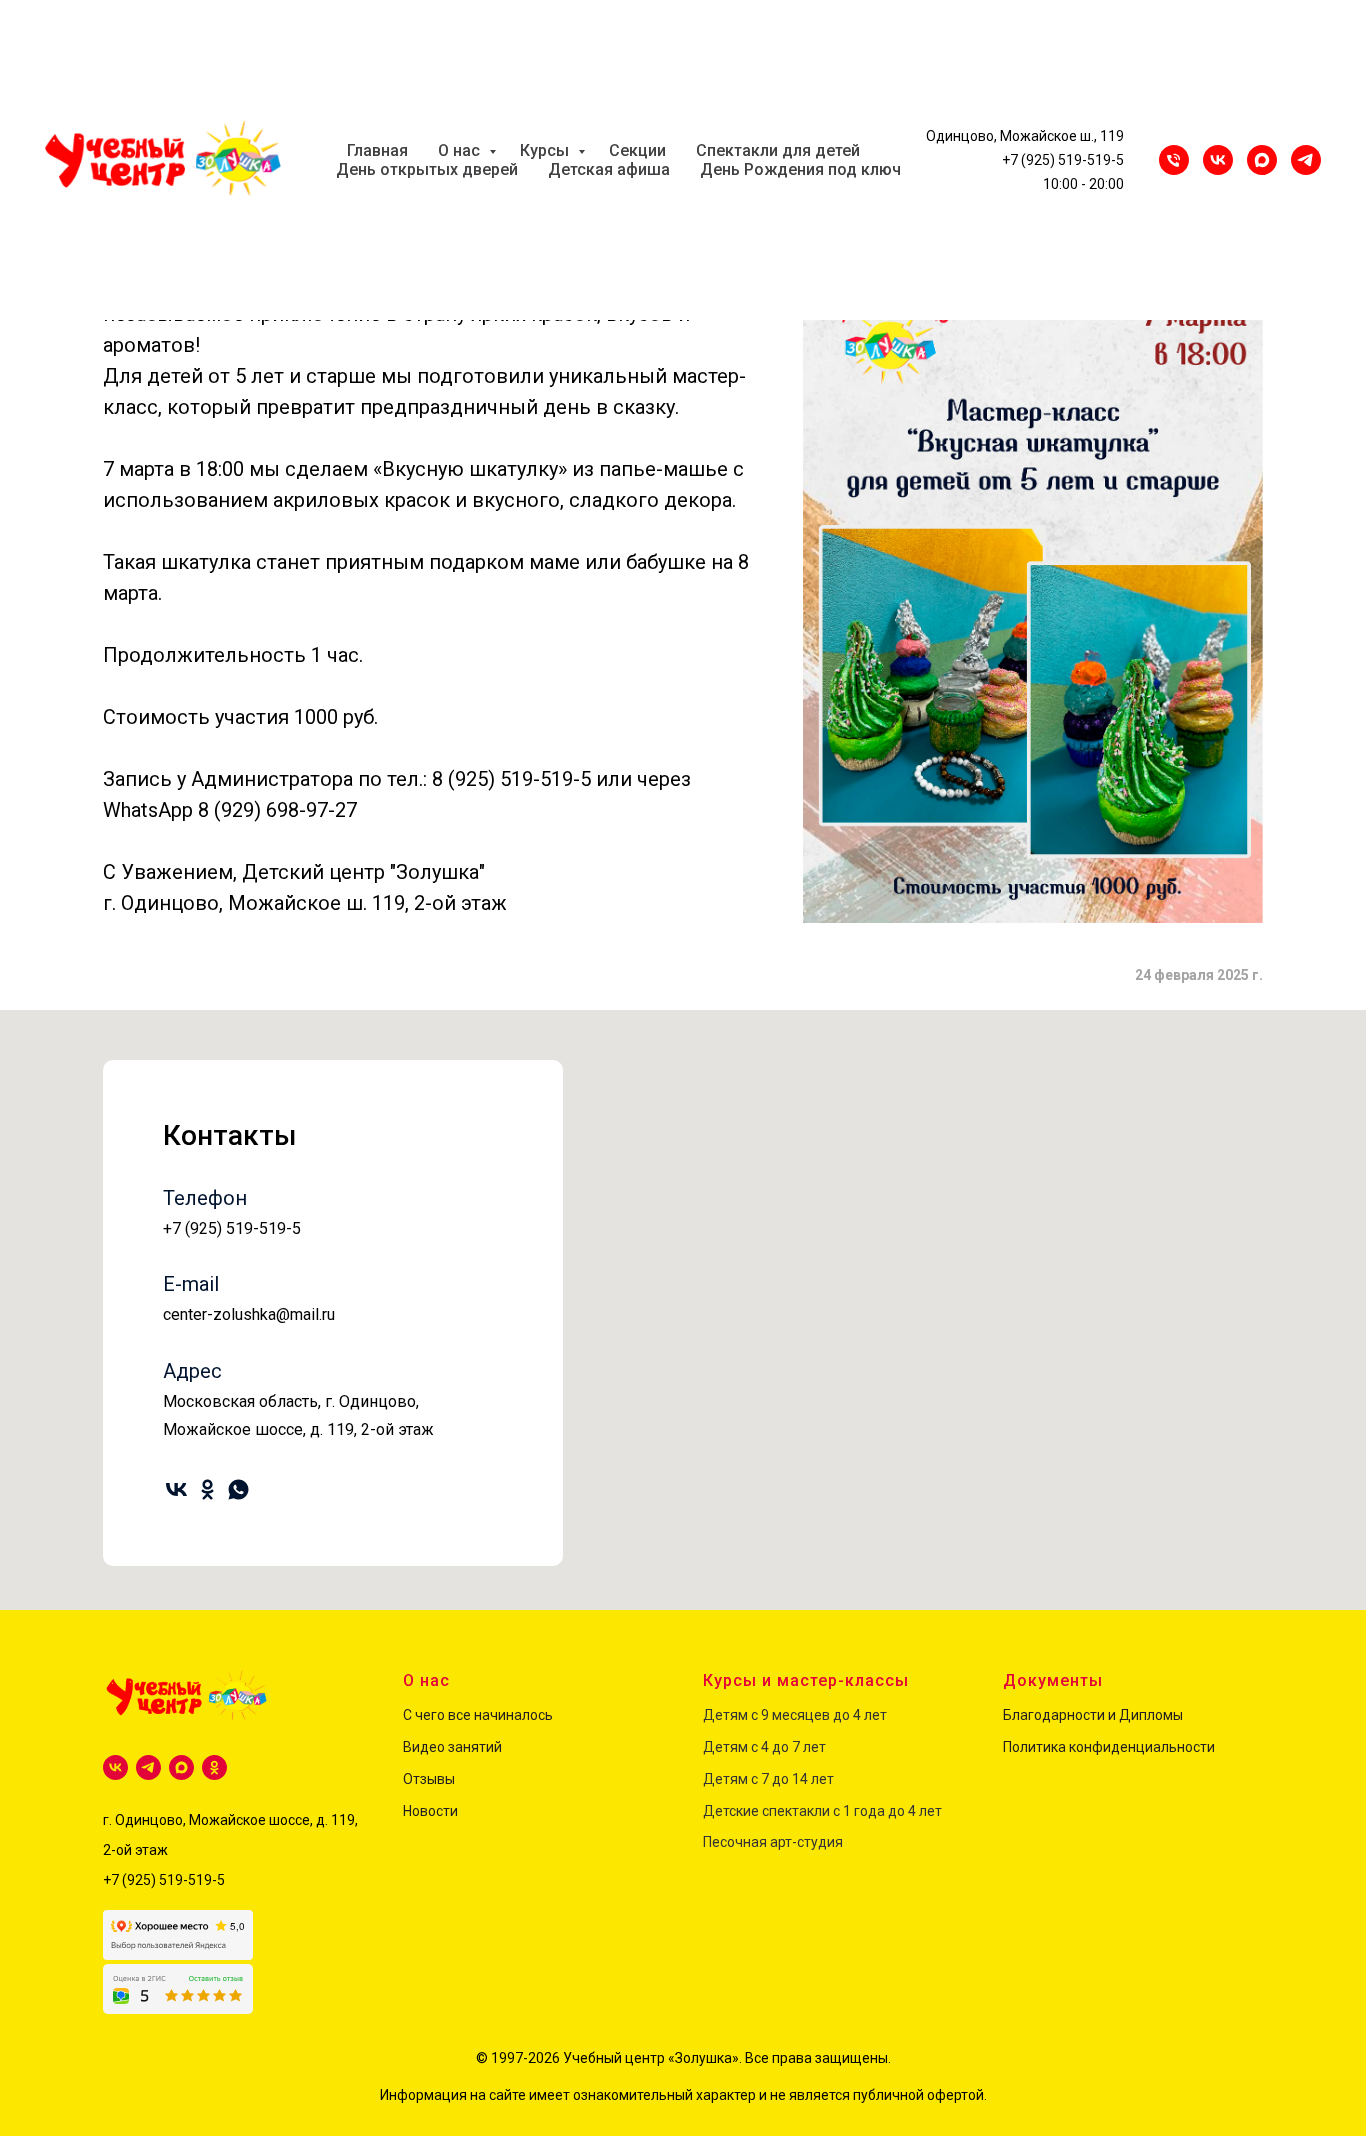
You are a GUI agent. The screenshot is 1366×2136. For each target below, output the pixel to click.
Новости (430, 1811)
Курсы (546, 150)
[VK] (1218, 160)
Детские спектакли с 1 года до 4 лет (822, 1811)
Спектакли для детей (778, 150)
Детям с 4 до (746, 1747)
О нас (461, 150)
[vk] (176, 1489)
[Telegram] (1306, 160)
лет (813, 1747)
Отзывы (429, 1779)
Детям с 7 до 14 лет (768, 1779)
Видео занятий (452, 1747)
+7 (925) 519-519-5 (1063, 160)
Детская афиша (609, 169)
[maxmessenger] (1262, 160)
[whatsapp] (238, 1489)
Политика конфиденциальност (1105, 1747)
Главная (377, 150)
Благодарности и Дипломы (1093, 1715)
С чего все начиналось (478, 1715)
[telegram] (148, 1767)
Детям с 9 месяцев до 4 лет (795, 1715)
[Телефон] (1174, 160)
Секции (637, 150)
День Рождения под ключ (800, 169)
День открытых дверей (427, 169)
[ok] (207, 1489)
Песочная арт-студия (773, 1842)
